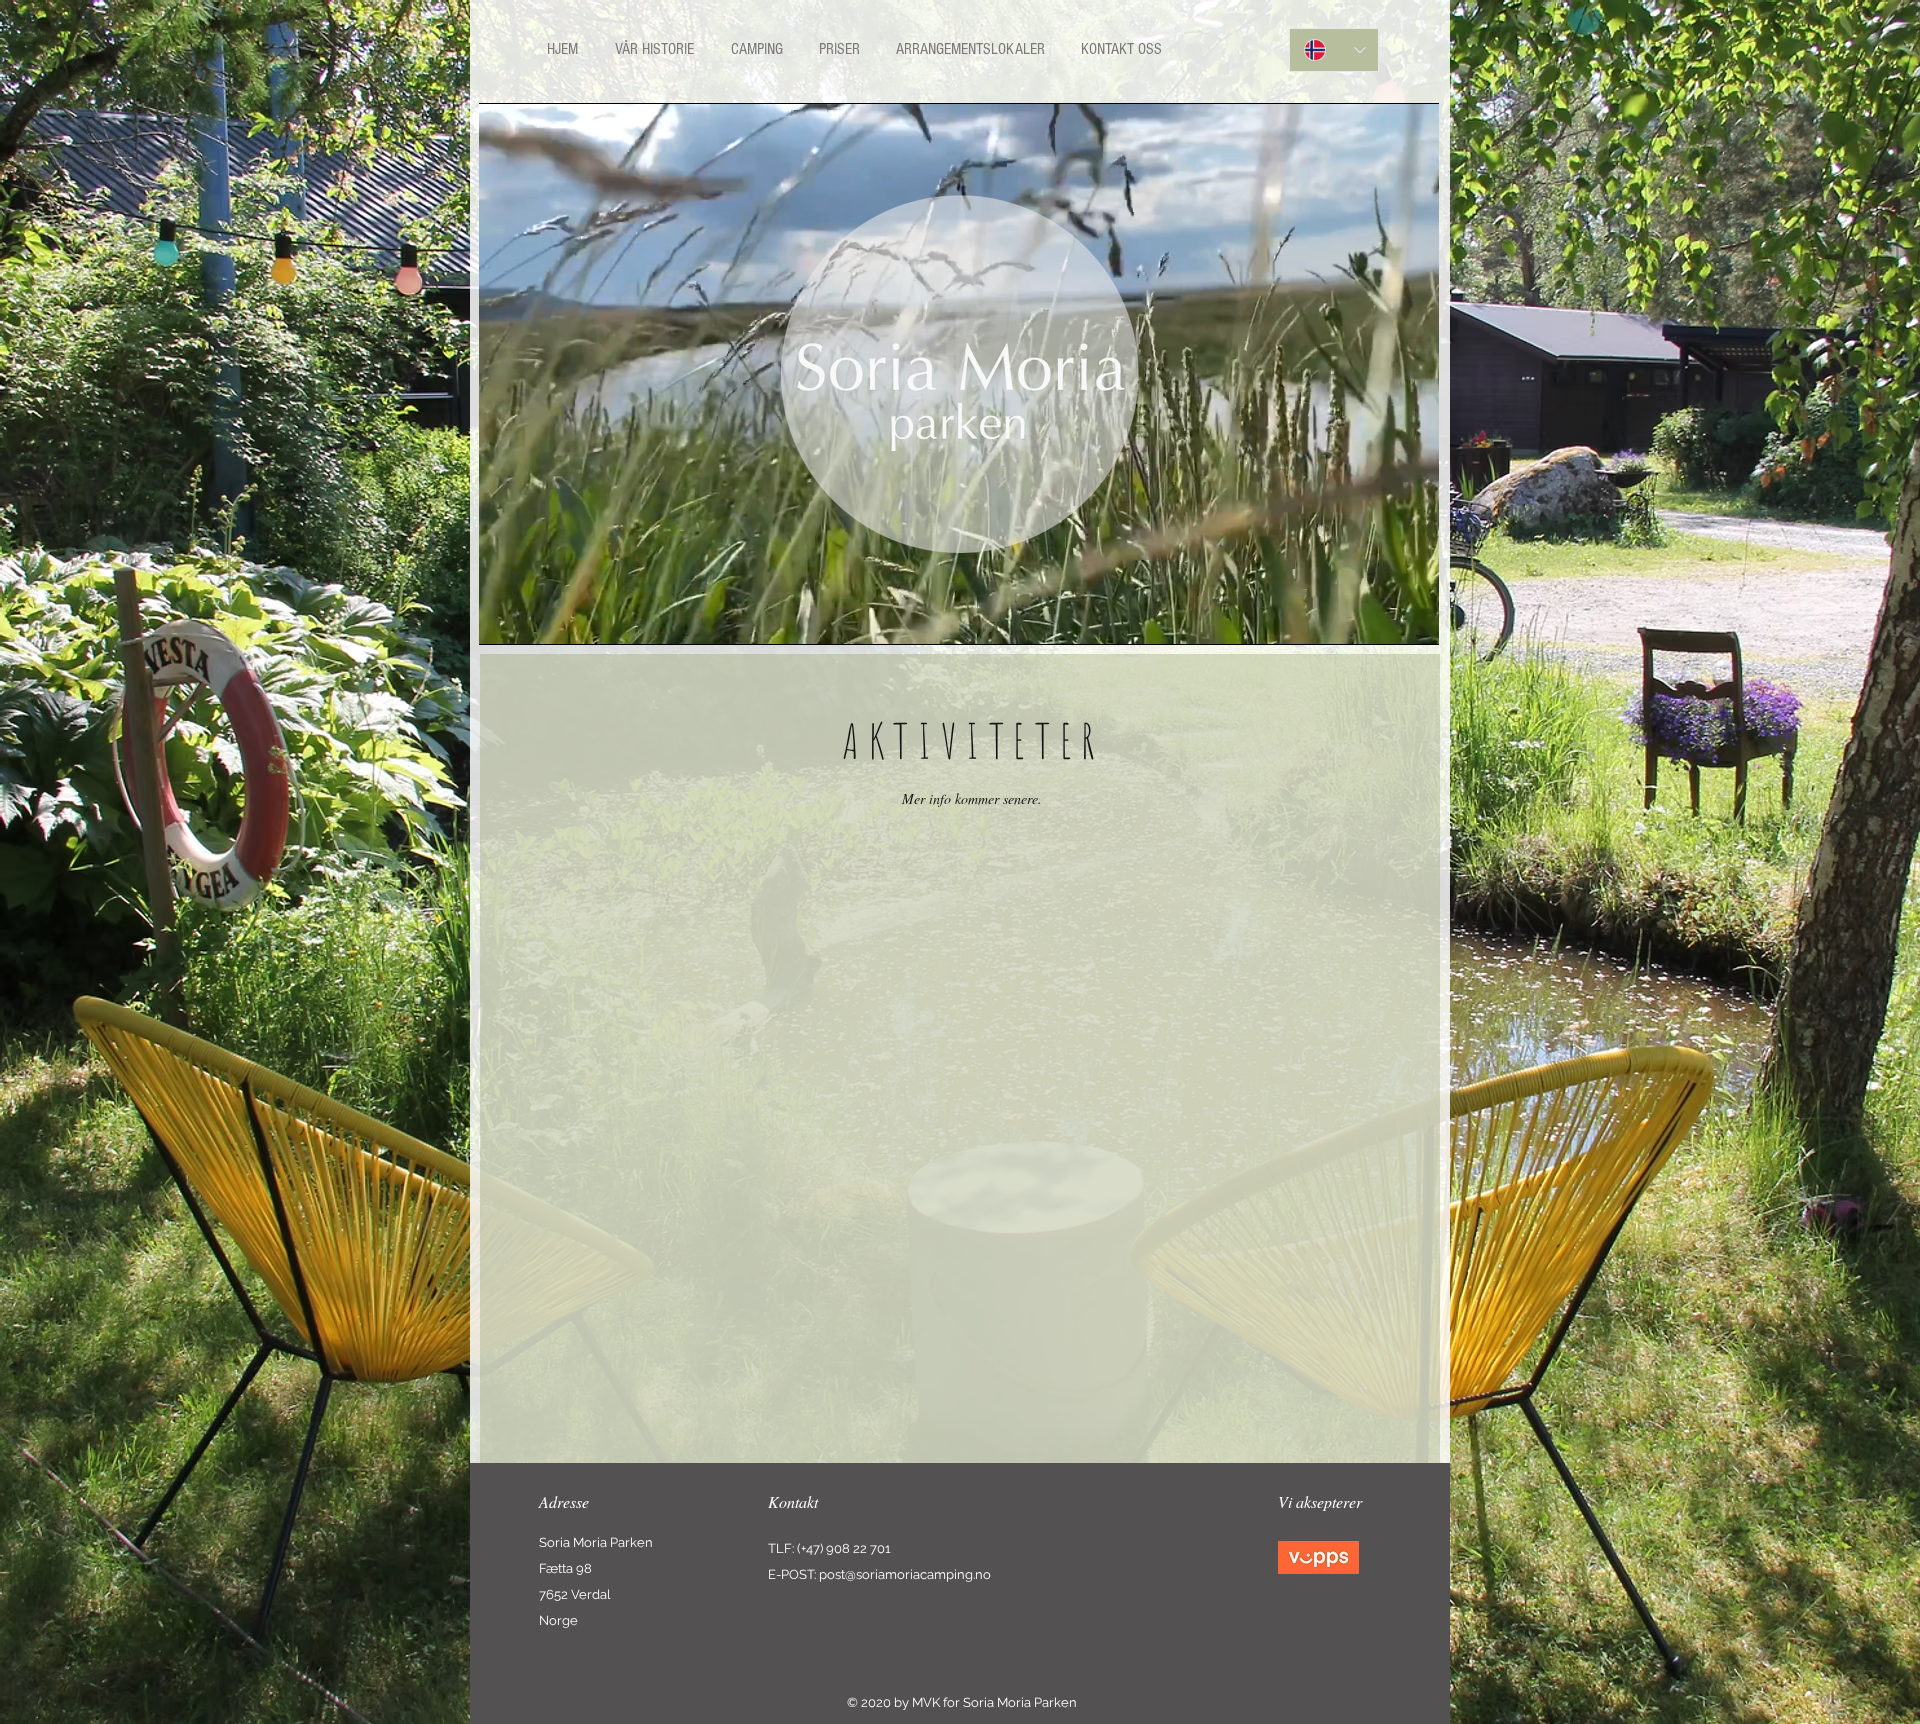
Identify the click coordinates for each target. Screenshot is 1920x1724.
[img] (1318, 1557)
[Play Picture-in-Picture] (1378, 618)
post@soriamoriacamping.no (905, 1574)
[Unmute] (539, 618)
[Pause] (505, 618)
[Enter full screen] (1412, 618)
